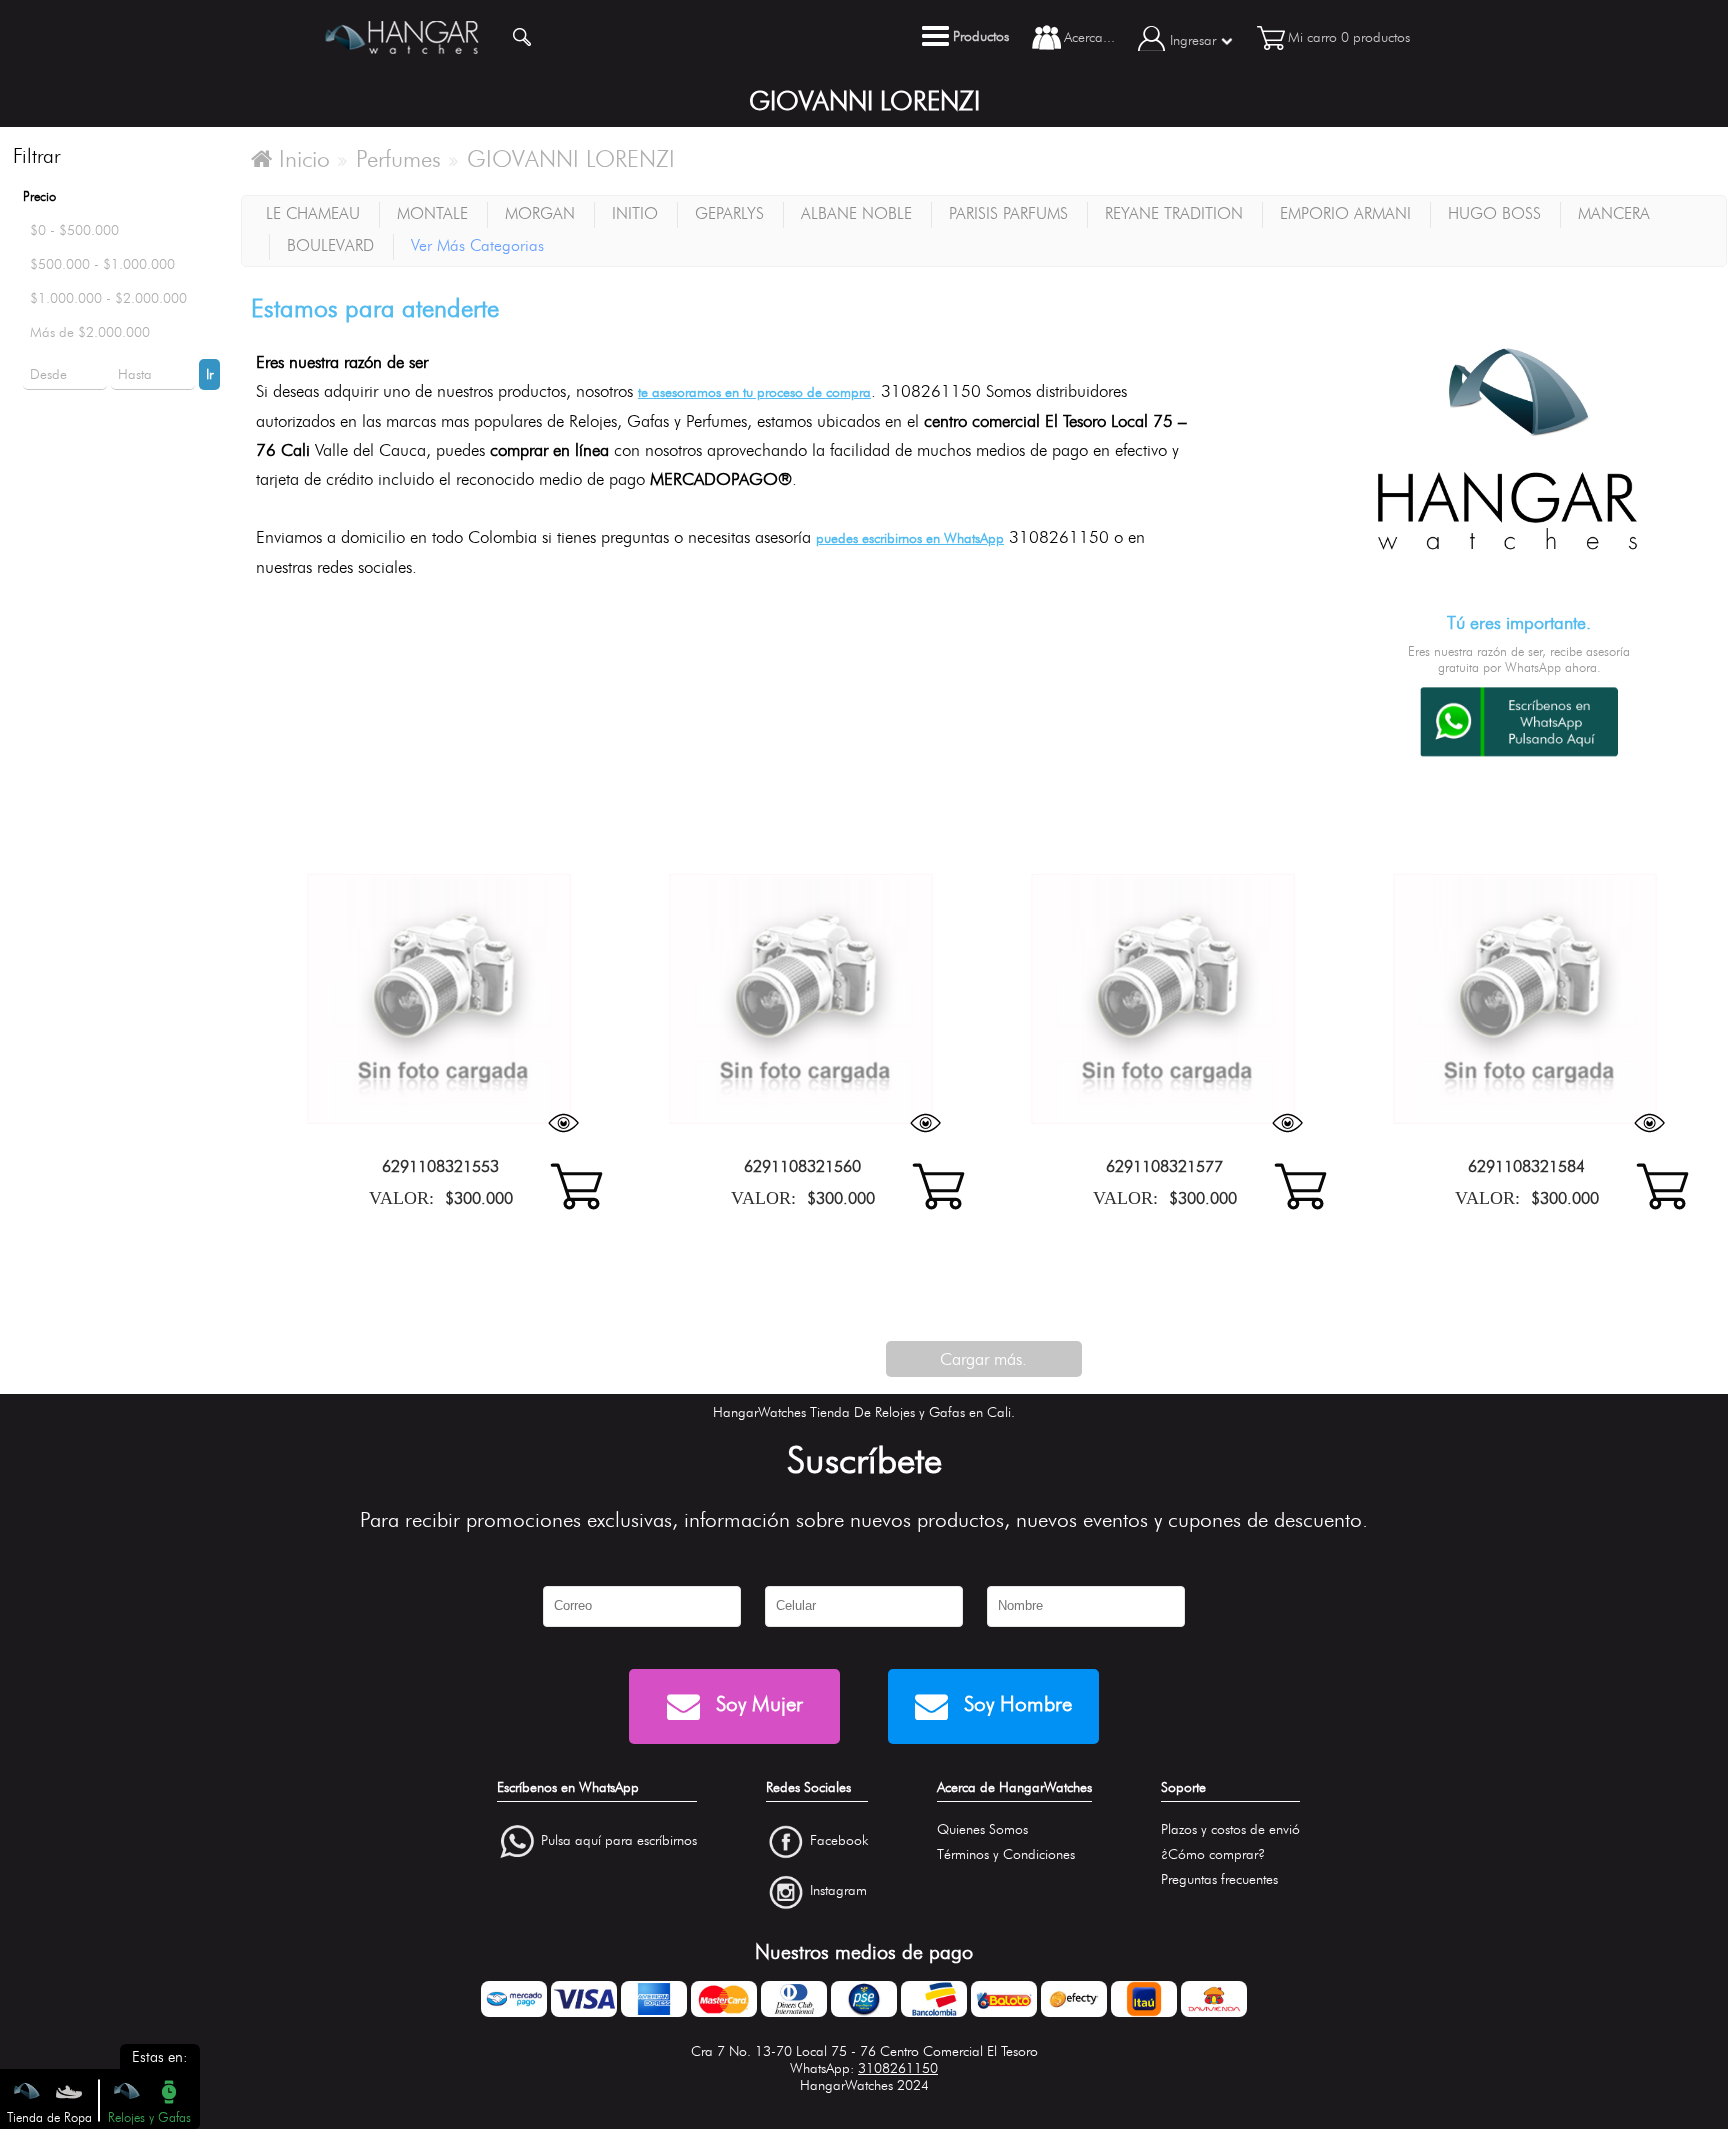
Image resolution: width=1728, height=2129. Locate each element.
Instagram (838, 1891)
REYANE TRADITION (1174, 213)
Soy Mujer (756, 1703)
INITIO (635, 213)
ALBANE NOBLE (856, 213)
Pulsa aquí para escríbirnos (619, 1840)
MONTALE (432, 213)
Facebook (839, 1840)
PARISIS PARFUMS (1008, 213)
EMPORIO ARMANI (1345, 213)
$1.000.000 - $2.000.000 (108, 298)
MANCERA (1614, 213)
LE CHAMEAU (313, 213)
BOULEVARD (330, 245)
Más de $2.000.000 (90, 332)
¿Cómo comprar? (1213, 1854)
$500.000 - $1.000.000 (102, 264)
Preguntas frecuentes (1219, 1879)
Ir (209, 374)
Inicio (301, 159)
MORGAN (540, 213)
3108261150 (898, 2068)
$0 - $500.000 (74, 230)
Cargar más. (983, 1359)
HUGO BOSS (1494, 213)
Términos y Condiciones (1006, 1854)
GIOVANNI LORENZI (571, 159)
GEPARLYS (729, 213)
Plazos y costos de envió (1230, 1829)
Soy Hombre (1015, 1703)
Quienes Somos (982, 1829)
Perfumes (398, 159)
